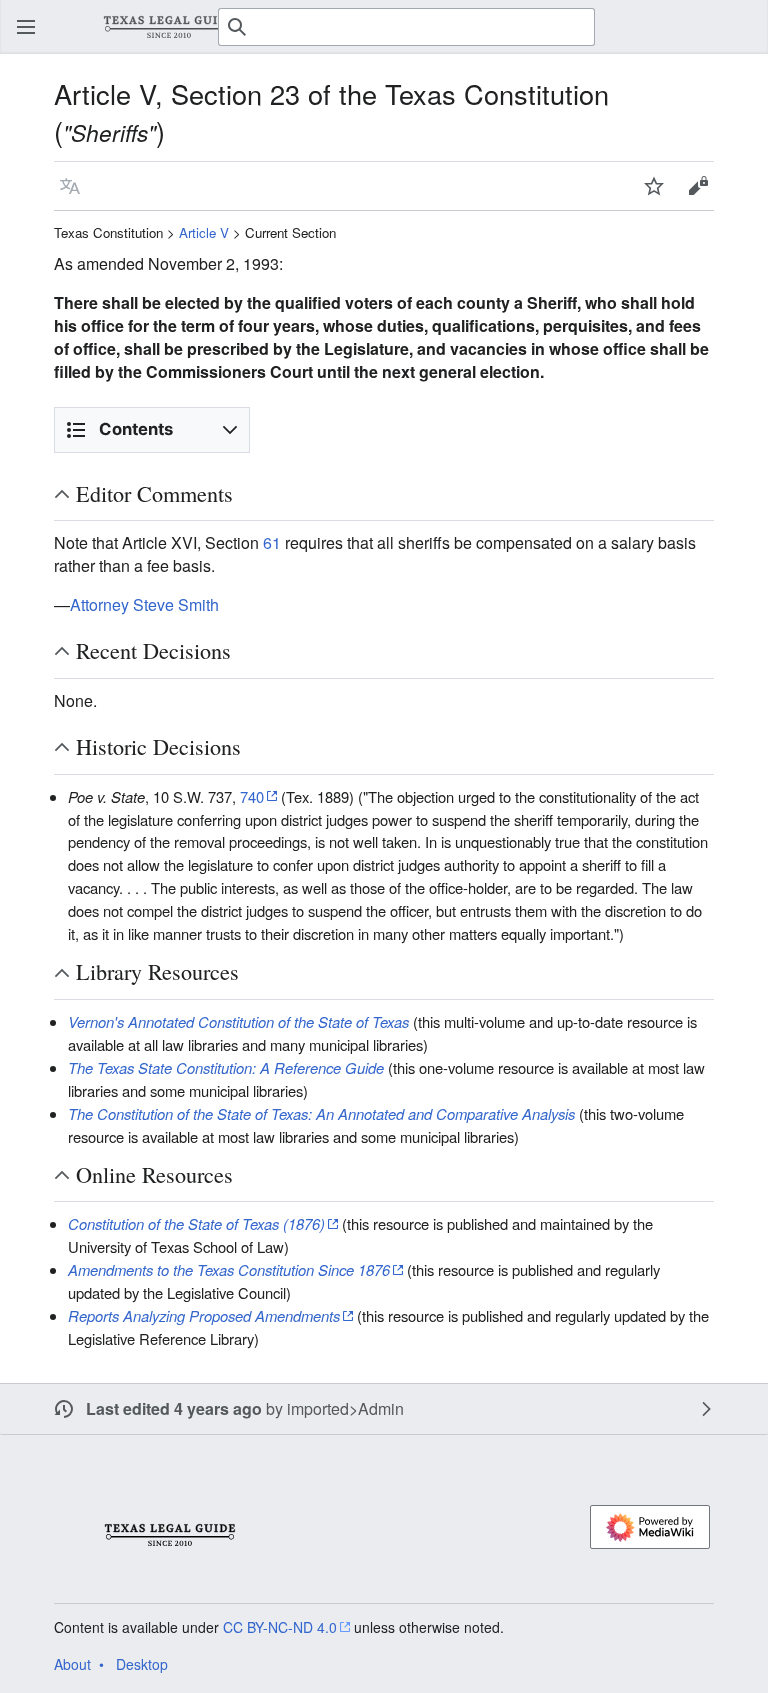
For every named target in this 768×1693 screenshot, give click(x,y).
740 (252, 796)
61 (272, 542)
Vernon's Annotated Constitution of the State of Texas (238, 1021)
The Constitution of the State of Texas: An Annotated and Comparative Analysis (321, 1113)
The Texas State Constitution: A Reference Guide (226, 1067)
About (72, 1664)
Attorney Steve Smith (144, 604)
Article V (204, 232)
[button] (26, 27)
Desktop (142, 1664)
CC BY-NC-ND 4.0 (280, 1627)
